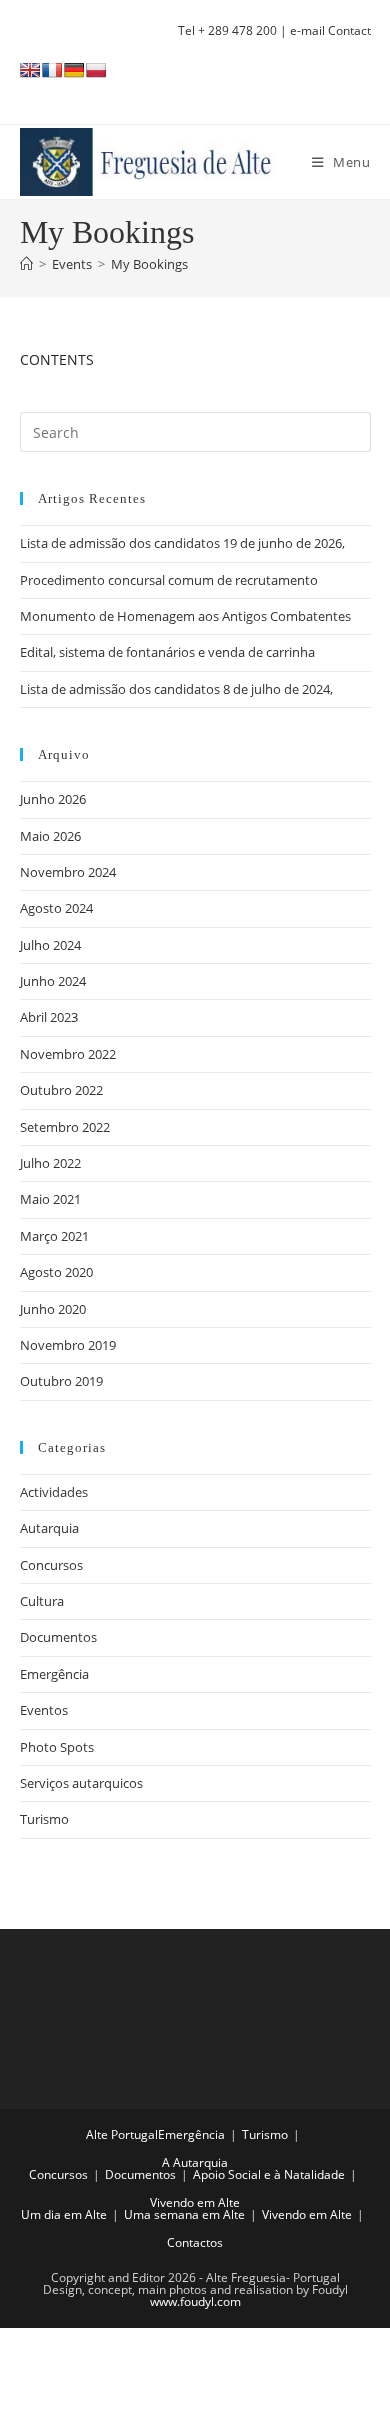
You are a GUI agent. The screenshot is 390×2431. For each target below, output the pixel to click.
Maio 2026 (50, 836)
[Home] (26, 264)
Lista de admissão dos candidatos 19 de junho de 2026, (182, 543)
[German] (74, 70)
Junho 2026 (53, 799)
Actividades (54, 1492)
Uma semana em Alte (184, 2214)
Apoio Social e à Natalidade (269, 2174)
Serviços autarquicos (81, 1783)
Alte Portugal (122, 2134)
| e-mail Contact (324, 30)
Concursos (51, 1565)
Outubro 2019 (61, 1381)
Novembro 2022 (68, 1054)
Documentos (58, 1637)
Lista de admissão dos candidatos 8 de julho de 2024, (176, 689)
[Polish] (96, 70)
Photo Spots (57, 1747)
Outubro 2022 (61, 1090)
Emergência (54, 1674)
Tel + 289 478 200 (227, 30)
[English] (30, 70)
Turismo (44, 1819)
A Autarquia (195, 2162)
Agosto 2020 (56, 1272)
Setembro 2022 (65, 1127)
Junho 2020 (53, 1309)
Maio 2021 (50, 1199)
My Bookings (149, 264)
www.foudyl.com (195, 2301)
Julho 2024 (50, 945)
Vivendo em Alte (195, 2202)
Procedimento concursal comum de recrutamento (169, 580)
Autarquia (49, 1528)
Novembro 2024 (68, 872)
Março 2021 (54, 1236)
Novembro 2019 (68, 1345)
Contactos (195, 2242)
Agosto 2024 (56, 908)
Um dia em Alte (64, 2214)
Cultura (42, 1601)
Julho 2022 (50, 1163)
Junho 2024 (53, 981)
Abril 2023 (49, 1017)
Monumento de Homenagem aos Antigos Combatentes (185, 616)
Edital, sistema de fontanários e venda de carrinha (167, 652)
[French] (52, 70)
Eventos (44, 1710)
